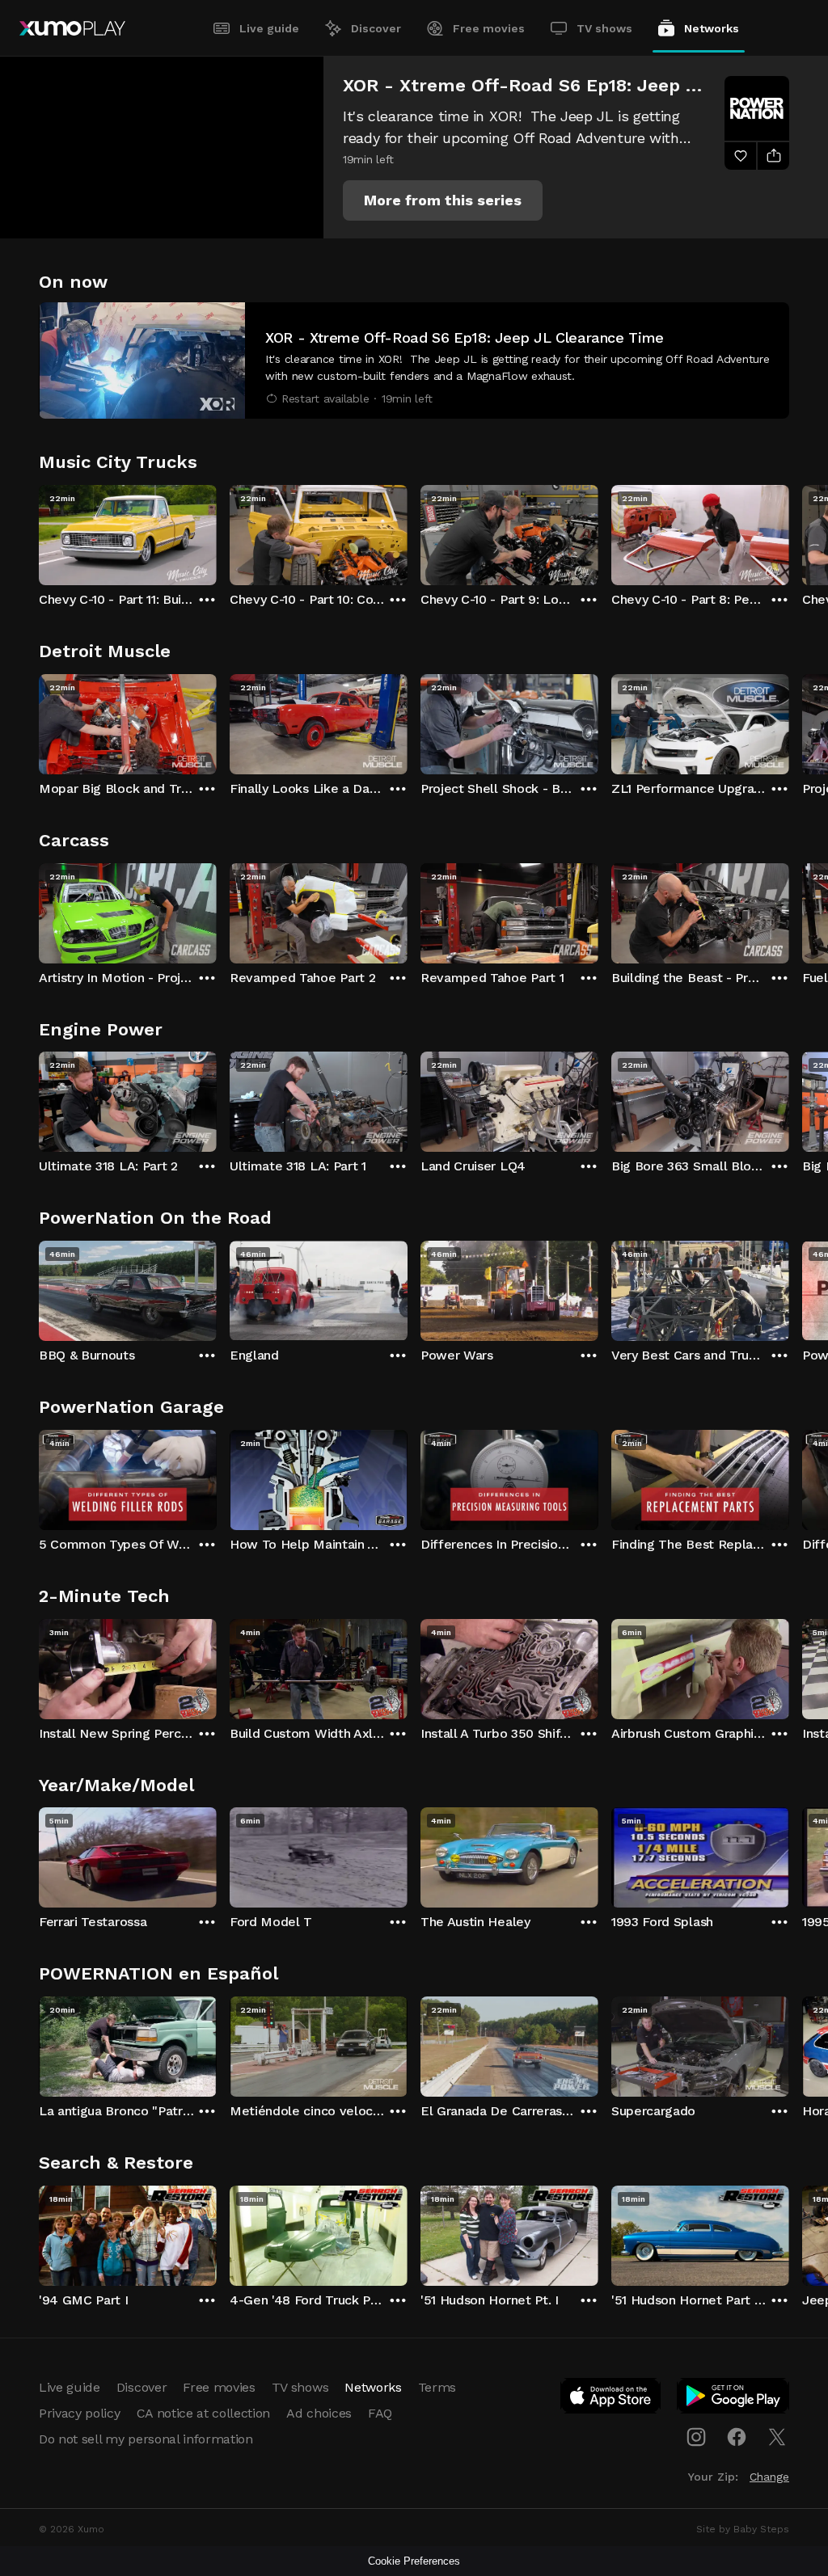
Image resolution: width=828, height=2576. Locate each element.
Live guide (269, 28)
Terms (437, 2387)
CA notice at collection (204, 2413)
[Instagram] (696, 2437)
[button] (443, 200)
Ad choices (319, 2413)
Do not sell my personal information (146, 2439)
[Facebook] (737, 2437)
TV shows (604, 28)
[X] (777, 2437)
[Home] (72, 28)
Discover (376, 28)
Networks (712, 28)
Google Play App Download (734, 2399)
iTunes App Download (611, 2399)
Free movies (489, 28)
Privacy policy (80, 2413)
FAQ (380, 2413)
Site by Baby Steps (743, 2529)
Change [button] (769, 2477)
